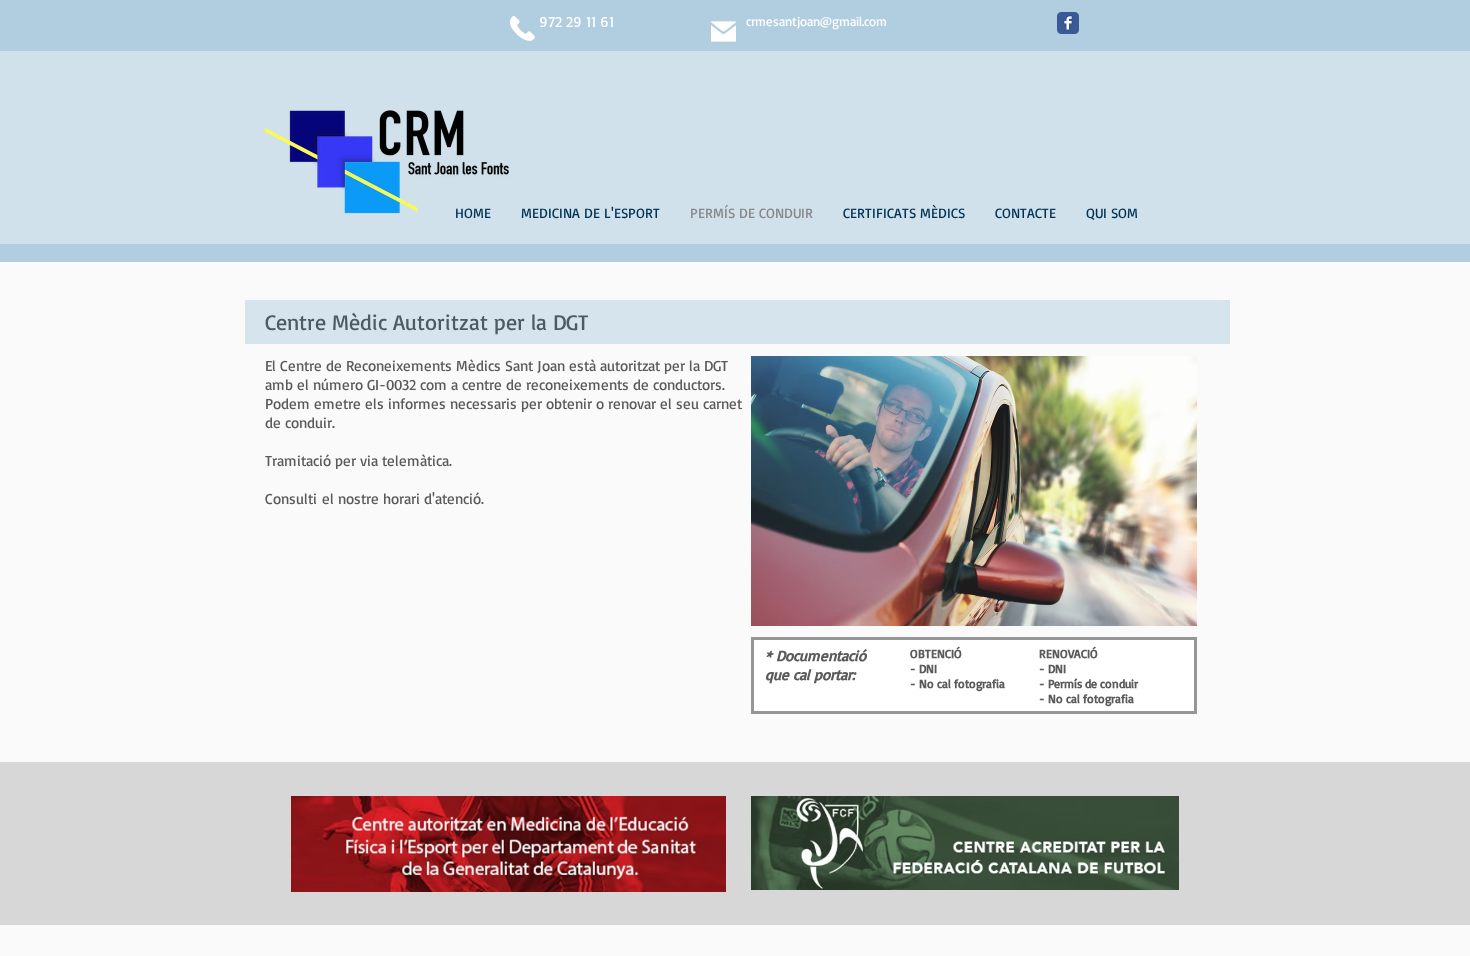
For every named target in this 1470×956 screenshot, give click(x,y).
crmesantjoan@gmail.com (816, 21)
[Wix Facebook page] (1068, 23)
